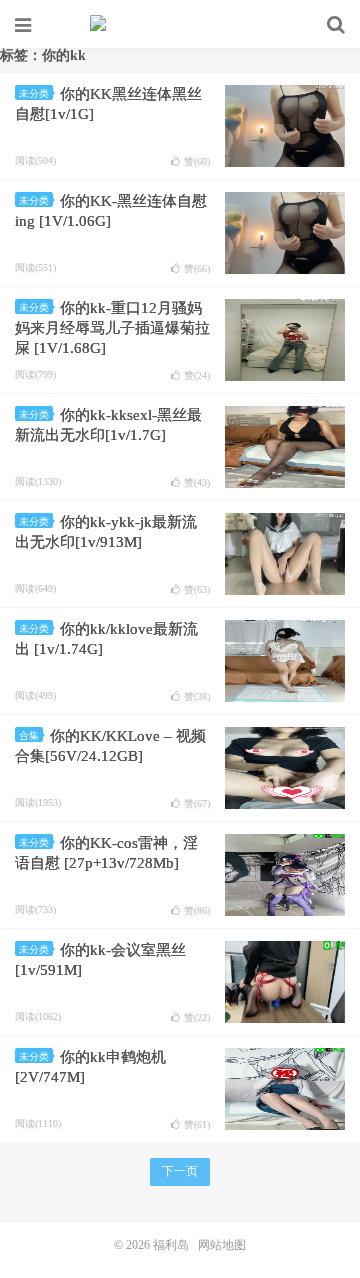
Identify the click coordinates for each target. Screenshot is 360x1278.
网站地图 (222, 1245)
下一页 (180, 1171)
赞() (197, 161)
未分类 (34, 93)
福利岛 (180, 25)
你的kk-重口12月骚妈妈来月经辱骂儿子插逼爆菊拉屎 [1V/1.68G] (112, 328)
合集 (29, 735)
